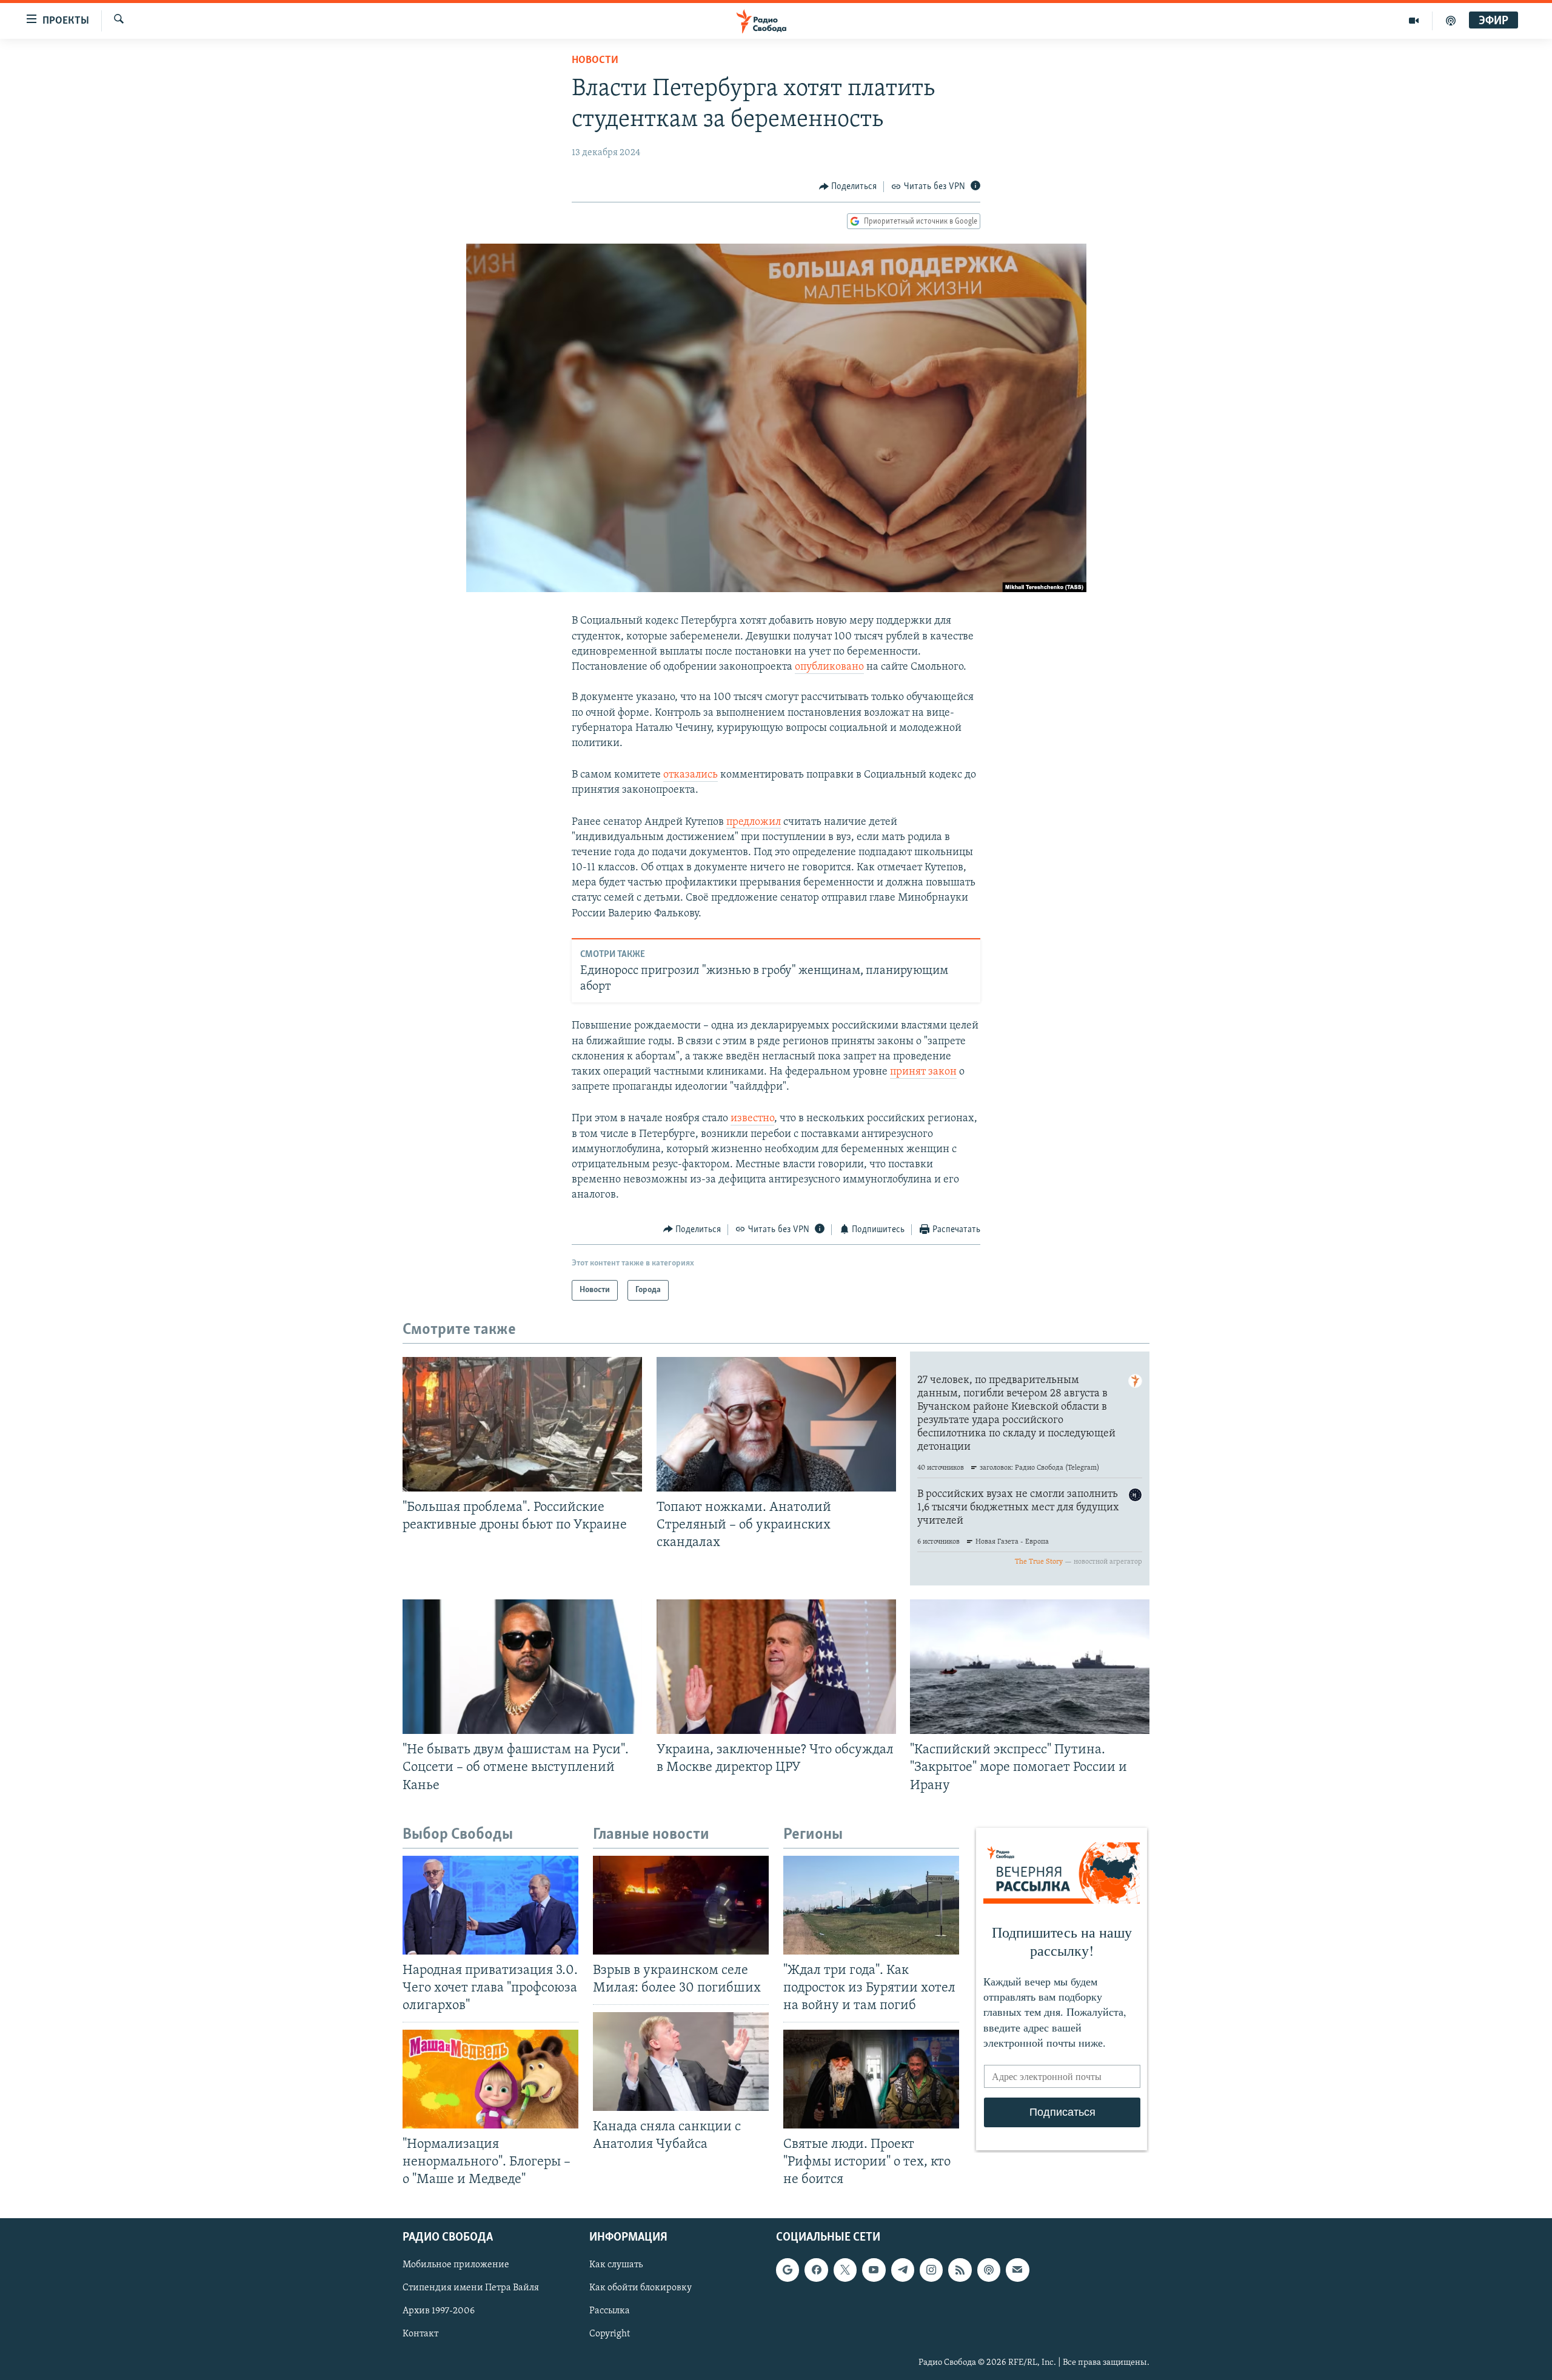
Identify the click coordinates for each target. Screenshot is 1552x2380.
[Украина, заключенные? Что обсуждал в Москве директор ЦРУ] (776, 1667)
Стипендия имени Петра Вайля (471, 2288)
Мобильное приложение (456, 2265)
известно (752, 1119)
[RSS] (960, 2270)
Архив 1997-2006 (439, 2311)
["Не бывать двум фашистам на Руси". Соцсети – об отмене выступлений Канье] (522, 1667)
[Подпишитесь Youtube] (874, 2270)
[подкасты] (1451, 21)
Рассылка (610, 2311)
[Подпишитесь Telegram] (903, 2270)
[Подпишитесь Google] (788, 2270)
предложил (754, 822)
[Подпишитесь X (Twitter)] (845, 2270)
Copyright (610, 2334)
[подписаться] (1017, 2270)
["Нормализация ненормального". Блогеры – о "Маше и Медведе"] (490, 2079)
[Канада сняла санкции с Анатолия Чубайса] (681, 2062)
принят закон (923, 1072)
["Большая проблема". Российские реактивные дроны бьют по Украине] (522, 1424)
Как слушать (616, 2265)
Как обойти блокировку (641, 2288)
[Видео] (1414, 21)
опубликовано (829, 667)
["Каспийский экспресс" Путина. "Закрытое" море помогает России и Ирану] (1030, 1667)
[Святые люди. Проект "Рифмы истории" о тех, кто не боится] (871, 2079)
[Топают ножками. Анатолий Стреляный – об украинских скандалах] (776, 1424)
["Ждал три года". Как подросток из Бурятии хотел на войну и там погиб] (871, 1905)
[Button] (848, 187)
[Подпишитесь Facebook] (816, 2270)
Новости (595, 61)
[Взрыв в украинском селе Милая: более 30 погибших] (681, 1905)
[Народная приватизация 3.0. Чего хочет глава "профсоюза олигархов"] (490, 1905)
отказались (691, 775)
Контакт (420, 2334)
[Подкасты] (989, 2270)
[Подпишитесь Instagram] (931, 2270)
